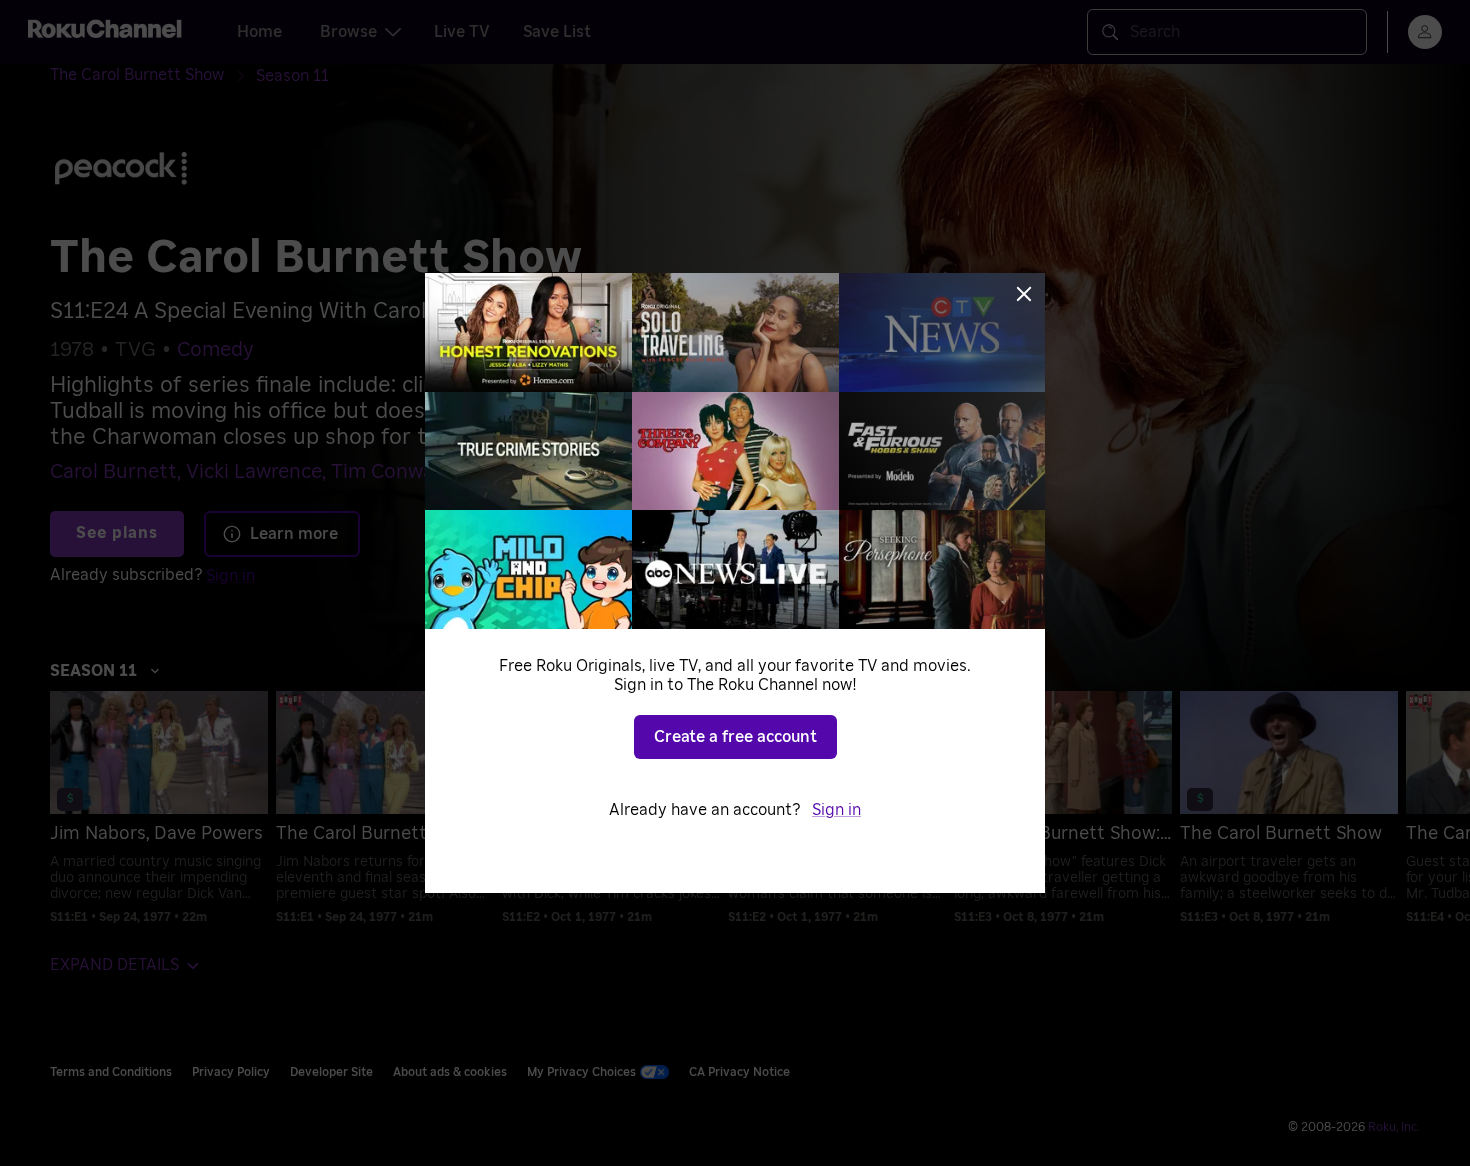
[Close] (1024, 294)
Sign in (836, 810)
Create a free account (735, 737)
